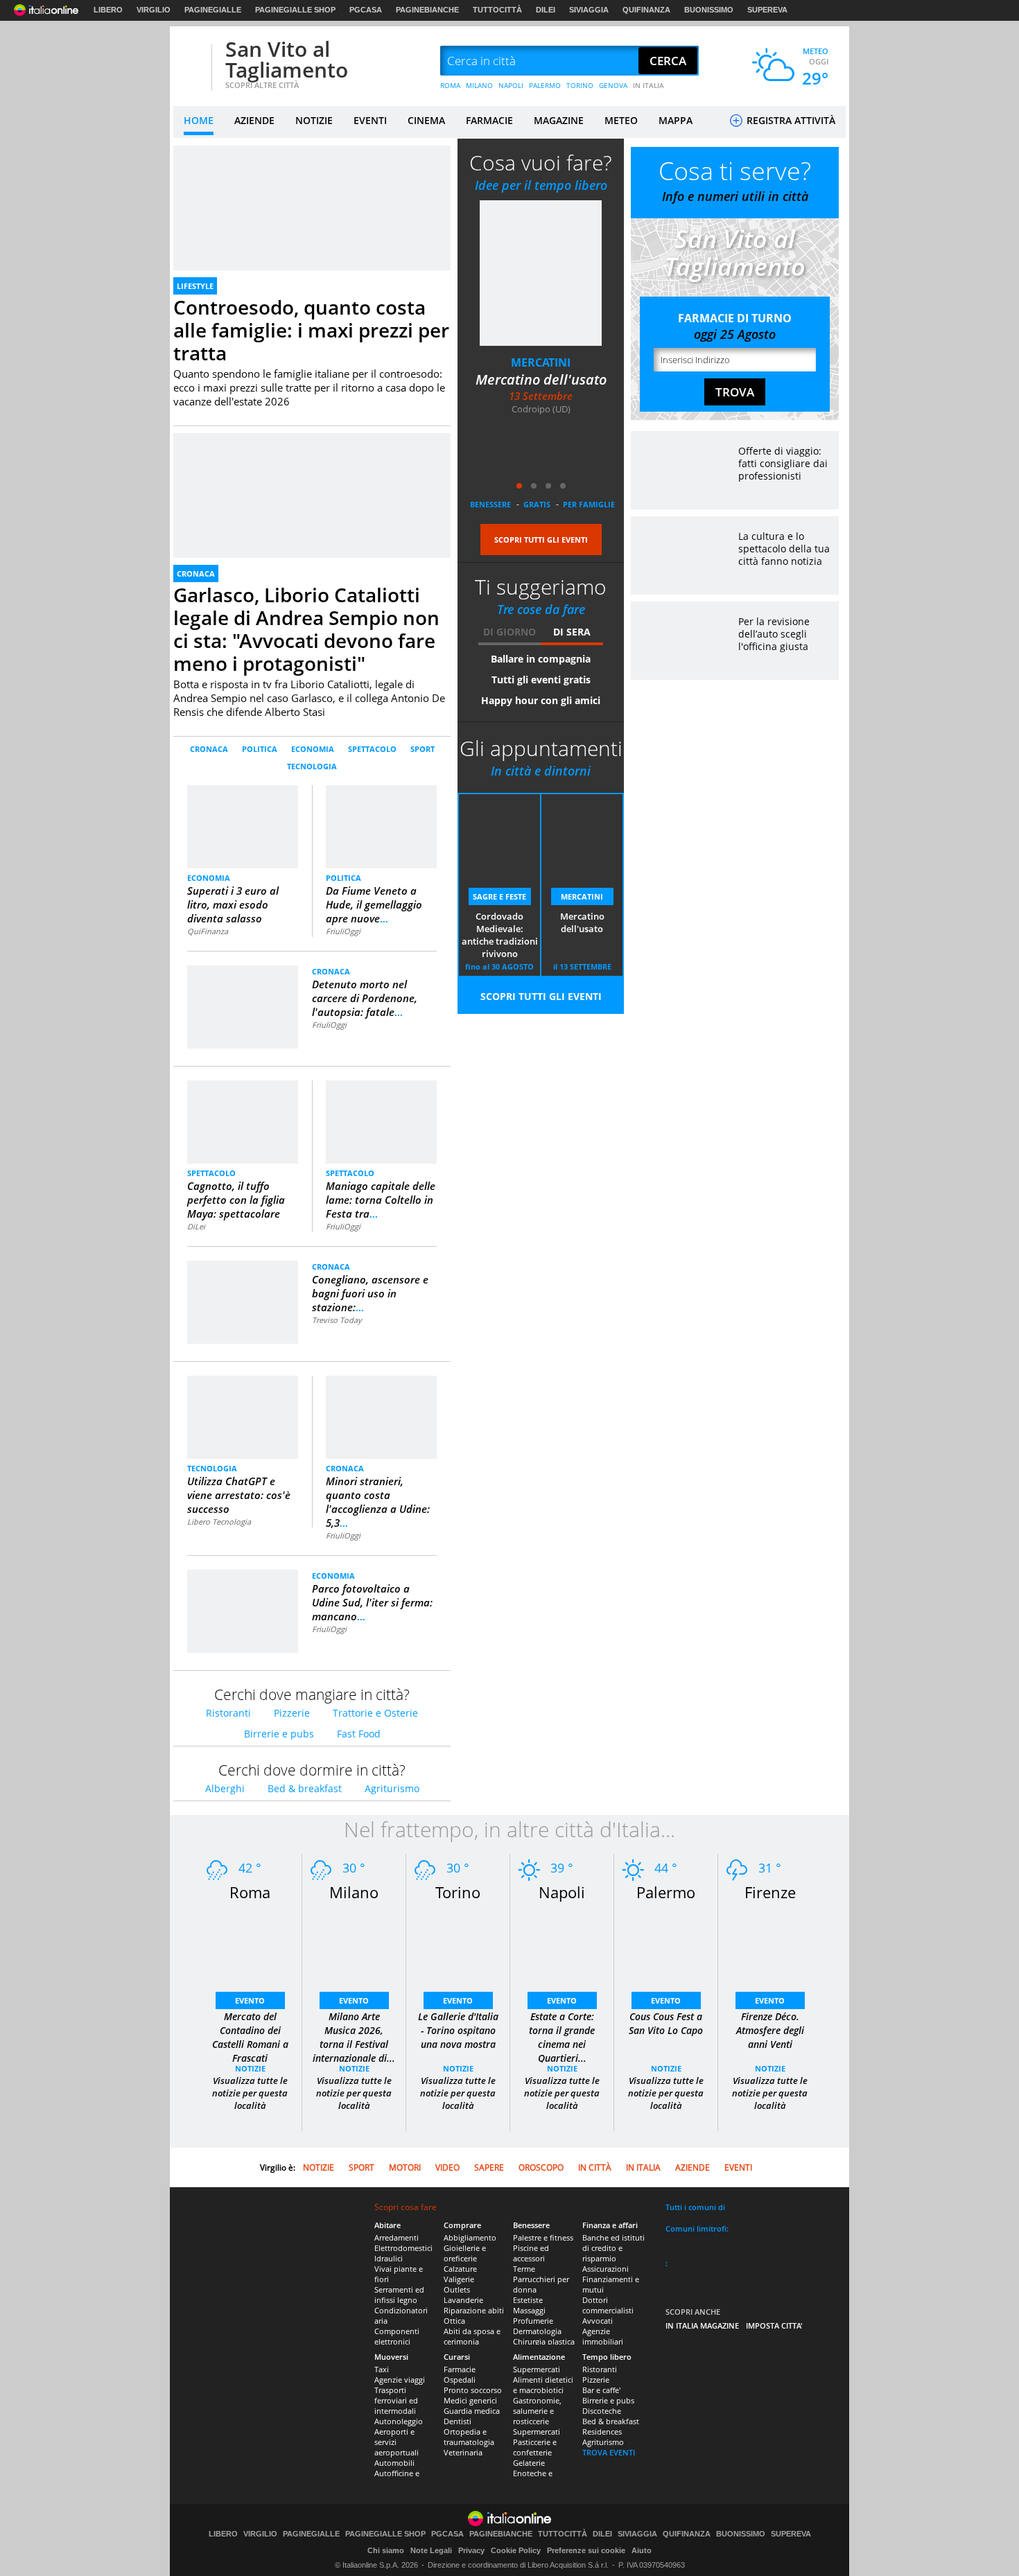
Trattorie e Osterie (375, 1713)
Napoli (562, 1892)
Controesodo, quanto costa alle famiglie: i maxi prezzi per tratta (311, 330)
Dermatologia (537, 2331)
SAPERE (489, 2167)
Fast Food (359, 1734)
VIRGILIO (154, 10)
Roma (250, 1892)
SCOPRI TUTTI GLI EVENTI (541, 540)
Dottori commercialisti (608, 2305)
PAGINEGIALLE (213, 10)
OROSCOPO (541, 2167)
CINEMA (426, 120)
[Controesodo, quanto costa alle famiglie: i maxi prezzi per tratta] (312, 151)
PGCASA (366, 10)
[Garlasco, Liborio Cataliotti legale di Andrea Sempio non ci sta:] (312, 439)
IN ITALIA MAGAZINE (702, 2325)
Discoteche (602, 2411)
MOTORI (405, 2167)
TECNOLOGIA (312, 766)
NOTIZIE (314, 120)
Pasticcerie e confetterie (535, 2447)
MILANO (479, 85)
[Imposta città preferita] (191, 61)
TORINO (580, 85)
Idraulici (389, 2258)
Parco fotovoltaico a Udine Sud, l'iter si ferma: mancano (372, 1602)
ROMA (450, 85)
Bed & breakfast (305, 1788)
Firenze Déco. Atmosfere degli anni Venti (770, 2030)
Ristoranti (228, 1713)
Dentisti (458, 2421)
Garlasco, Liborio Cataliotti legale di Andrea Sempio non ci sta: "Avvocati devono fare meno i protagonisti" (306, 629)
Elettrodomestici (403, 2248)
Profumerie (533, 2321)
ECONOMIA (313, 749)
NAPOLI (511, 85)
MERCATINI (541, 362)
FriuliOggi (343, 931)
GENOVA (613, 85)
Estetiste (528, 2300)
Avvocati (598, 2321)
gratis (537, 504)
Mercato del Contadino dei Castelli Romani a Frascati (250, 2037)
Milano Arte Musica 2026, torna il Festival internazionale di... (354, 2037)
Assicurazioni (606, 2269)
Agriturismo (392, 1788)
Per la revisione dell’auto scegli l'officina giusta (774, 634)
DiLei (196, 1226)
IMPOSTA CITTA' (774, 2325)
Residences (602, 2432)
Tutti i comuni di (695, 2207)
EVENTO (250, 2000)
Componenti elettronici (397, 2336)
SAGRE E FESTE (499, 896)
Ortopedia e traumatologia (469, 2437)
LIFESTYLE (195, 286)
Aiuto (642, 2550)
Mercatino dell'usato (541, 379)
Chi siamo (386, 2550)
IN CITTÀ (595, 2167)
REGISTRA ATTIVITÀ (790, 120)
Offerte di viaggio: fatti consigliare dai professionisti (783, 463)
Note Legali (431, 2550)
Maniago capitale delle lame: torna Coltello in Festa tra (381, 1200)
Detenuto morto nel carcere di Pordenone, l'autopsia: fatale (365, 998)
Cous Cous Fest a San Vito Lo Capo (666, 2023)
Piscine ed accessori (531, 2253)
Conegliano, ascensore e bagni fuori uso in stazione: (370, 1293)
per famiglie (589, 504)
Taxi (382, 2369)
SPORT (423, 749)
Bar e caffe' (601, 2390)
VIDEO (447, 2167)
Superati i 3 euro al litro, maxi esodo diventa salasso (233, 904)
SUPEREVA (767, 10)
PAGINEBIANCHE (427, 10)
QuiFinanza (208, 931)
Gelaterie (529, 2463)
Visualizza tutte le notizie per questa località (250, 2093)
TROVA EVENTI (609, 2452)
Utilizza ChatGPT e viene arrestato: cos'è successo (239, 1495)
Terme (524, 2269)
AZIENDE (254, 120)
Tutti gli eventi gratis (541, 680)
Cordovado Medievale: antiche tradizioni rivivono (500, 935)
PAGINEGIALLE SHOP (295, 10)
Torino (458, 1892)
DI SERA (572, 632)
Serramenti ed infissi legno (399, 2295)
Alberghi (225, 1788)
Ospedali (460, 2380)
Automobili (394, 2463)
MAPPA (676, 120)
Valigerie (459, 2279)
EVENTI (370, 120)
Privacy (471, 2550)
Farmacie (460, 2369)
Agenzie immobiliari (603, 2336)
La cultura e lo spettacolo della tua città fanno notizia (784, 549)
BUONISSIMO (709, 10)
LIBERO (108, 10)
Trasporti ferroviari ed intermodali (396, 2400)
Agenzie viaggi (400, 2380)
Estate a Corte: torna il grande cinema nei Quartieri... (562, 2037)
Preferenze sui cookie (586, 2550)
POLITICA (260, 749)
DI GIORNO (509, 632)
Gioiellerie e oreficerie (465, 2253)
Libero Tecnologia (219, 1522)
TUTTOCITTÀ (497, 10)
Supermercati (537, 2369)
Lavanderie (463, 2300)
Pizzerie (292, 1713)
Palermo (666, 1892)
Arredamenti (397, 2237)
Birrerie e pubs (279, 1734)
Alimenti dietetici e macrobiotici (543, 2385)
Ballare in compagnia (541, 659)
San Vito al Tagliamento (287, 59)
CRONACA (196, 573)
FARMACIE (489, 120)
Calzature (460, 2269)
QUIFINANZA (646, 10)
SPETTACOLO (372, 749)
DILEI (546, 10)
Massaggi (529, 2310)
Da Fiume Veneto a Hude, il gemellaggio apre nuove (374, 904)
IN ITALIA (648, 85)
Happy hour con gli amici (541, 700)
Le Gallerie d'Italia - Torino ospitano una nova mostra (458, 2030)
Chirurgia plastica (544, 2341)
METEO (621, 120)
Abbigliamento (470, 2237)
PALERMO (545, 85)
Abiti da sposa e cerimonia (472, 2336)
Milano (354, 1892)
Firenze (770, 1892)
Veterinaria (463, 2452)
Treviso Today (337, 1320)
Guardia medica (472, 2411)
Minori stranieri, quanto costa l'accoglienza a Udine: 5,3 (378, 1502)
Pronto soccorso (473, 2390)
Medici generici (470, 2400)
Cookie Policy (516, 2550)
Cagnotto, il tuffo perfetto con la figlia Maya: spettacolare (236, 1200)
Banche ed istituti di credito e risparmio (613, 2248)
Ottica (454, 2321)
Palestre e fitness (543, 2237)
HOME (199, 120)
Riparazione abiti (474, 2310)
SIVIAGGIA (589, 10)
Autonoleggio (399, 2421)
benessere (490, 504)
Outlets (457, 2289)
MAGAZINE (559, 120)
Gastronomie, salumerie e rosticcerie (537, 2411)
